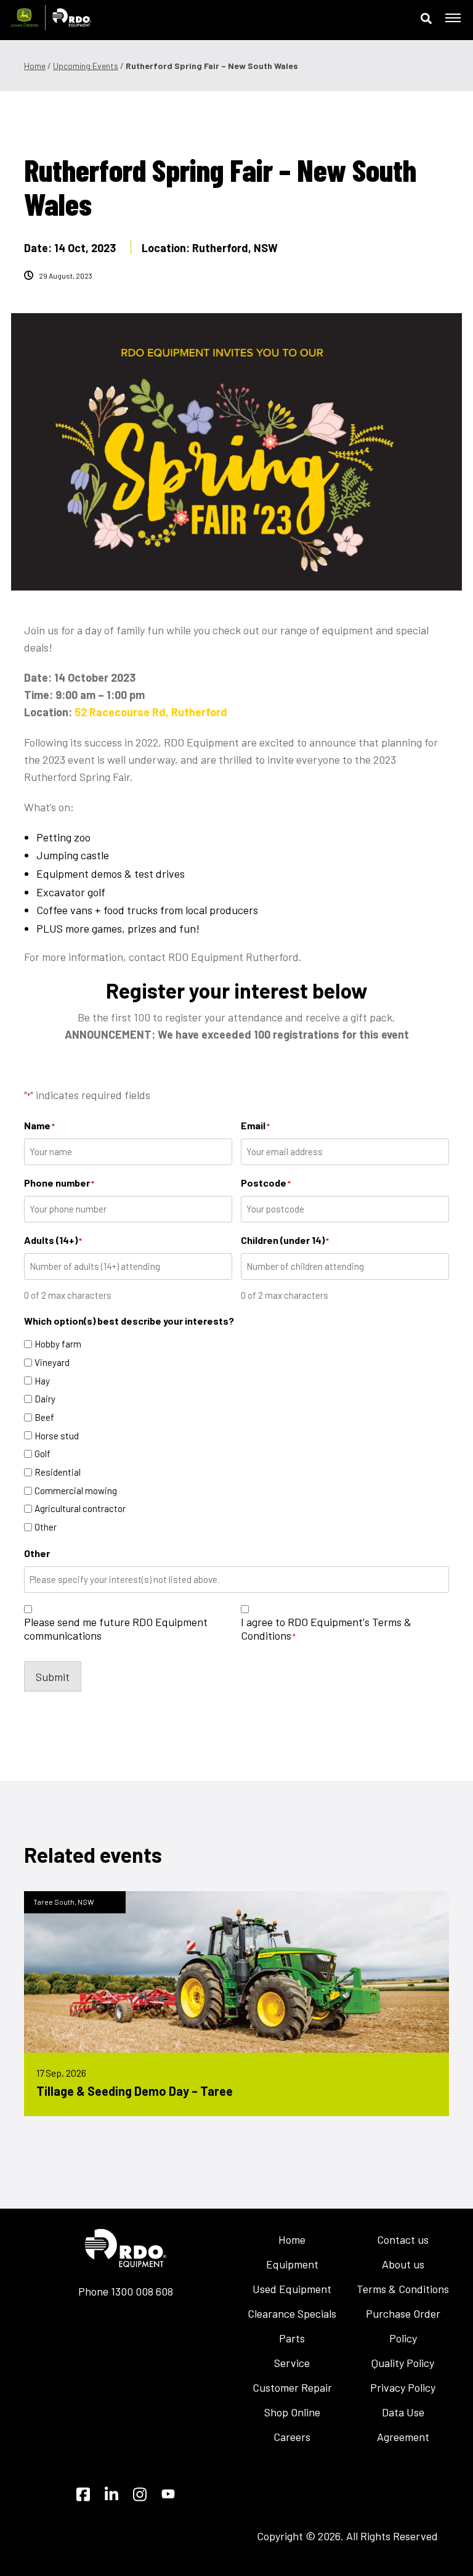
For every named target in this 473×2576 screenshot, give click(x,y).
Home (35, 66)
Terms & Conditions (403, 2289)
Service (292, 2363)
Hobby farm (58, 1344)
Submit (53, 1677)
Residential (58, 1472)
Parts (292, 2338)
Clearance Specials (292, 2313)
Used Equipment (292, 2289)
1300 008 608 (142, 2291)
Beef (44, 1417)
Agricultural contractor (80, 1508)
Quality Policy (403, 2363)
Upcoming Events (86, 66)
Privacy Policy (403, 2387)
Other (46, 1527)
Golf (42, 1454)
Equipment (292, 2264)
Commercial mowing (76, 1490)
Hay (42, 1381)
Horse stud (57, 1436)
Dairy (45, 1399)
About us (403, 2264)
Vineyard (52, 1362)
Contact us (403, 2239)
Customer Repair (292, 2387)
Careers (292, 2437)
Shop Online (292, 2412)
